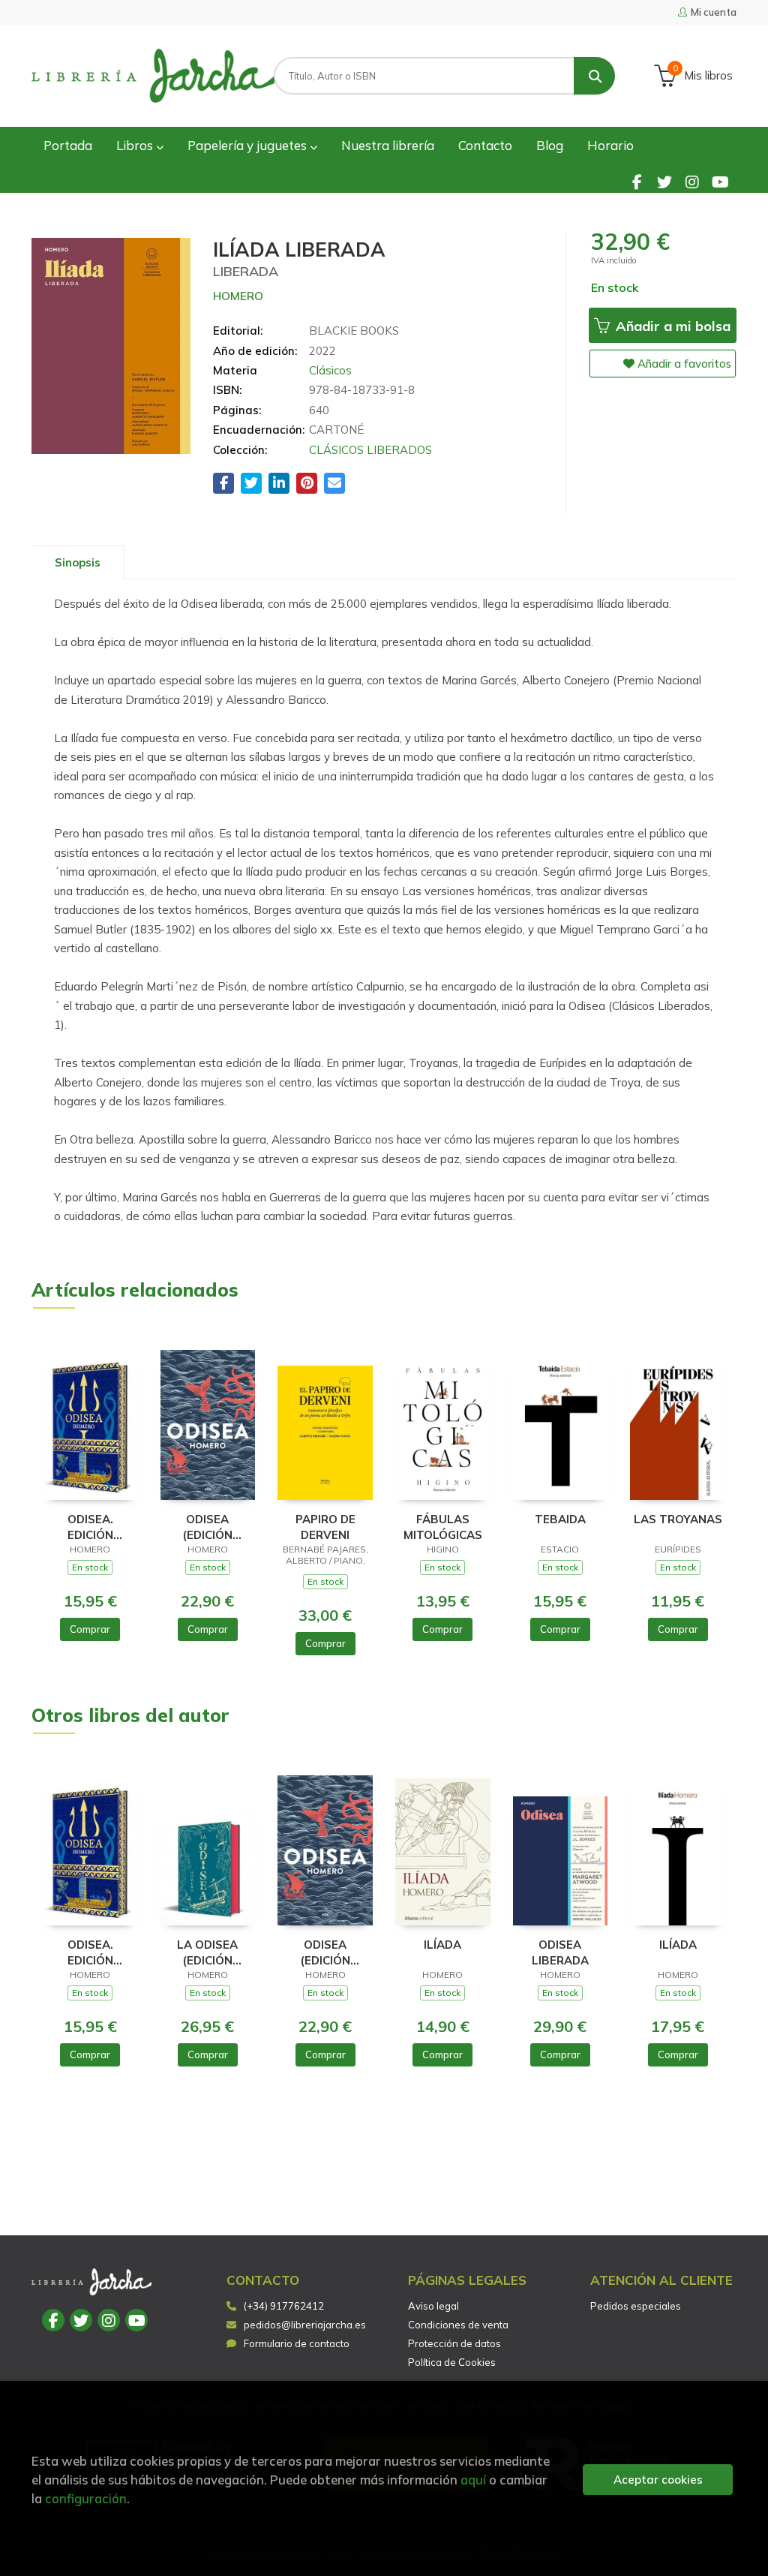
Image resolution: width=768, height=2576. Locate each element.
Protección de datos (454, 2343)
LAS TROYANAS (678, 1519)
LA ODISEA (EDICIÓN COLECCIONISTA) (208, 1952)
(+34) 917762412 (284, 2306)
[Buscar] (594, 76)
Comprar (90, 1629)
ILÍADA (442, 1945)
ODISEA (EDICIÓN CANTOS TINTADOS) (207, 1527)
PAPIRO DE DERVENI (325, 1527)
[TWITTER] (664, 182)
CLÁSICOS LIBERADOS (370, 450)
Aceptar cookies (658, 2480)
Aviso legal (433, 2306)
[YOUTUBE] (720, 182)
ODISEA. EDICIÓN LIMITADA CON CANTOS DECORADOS (90, 1527)
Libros (136, 145)
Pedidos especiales (636, 2306)
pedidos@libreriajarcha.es (305, 2325)
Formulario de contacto (297, 2343)
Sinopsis (78, 562)
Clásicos (330, 370)
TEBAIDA (560, 1519)
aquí (473, 2480)
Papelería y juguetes (249, 145)
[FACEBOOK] (637, 182)
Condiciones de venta (458, 2325)
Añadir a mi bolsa (671, 326)
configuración (86, 2498)
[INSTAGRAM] (692, 182)
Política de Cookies (452, 2362)
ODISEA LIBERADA (560, 1952)
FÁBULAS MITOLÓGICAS (443, 1527)
